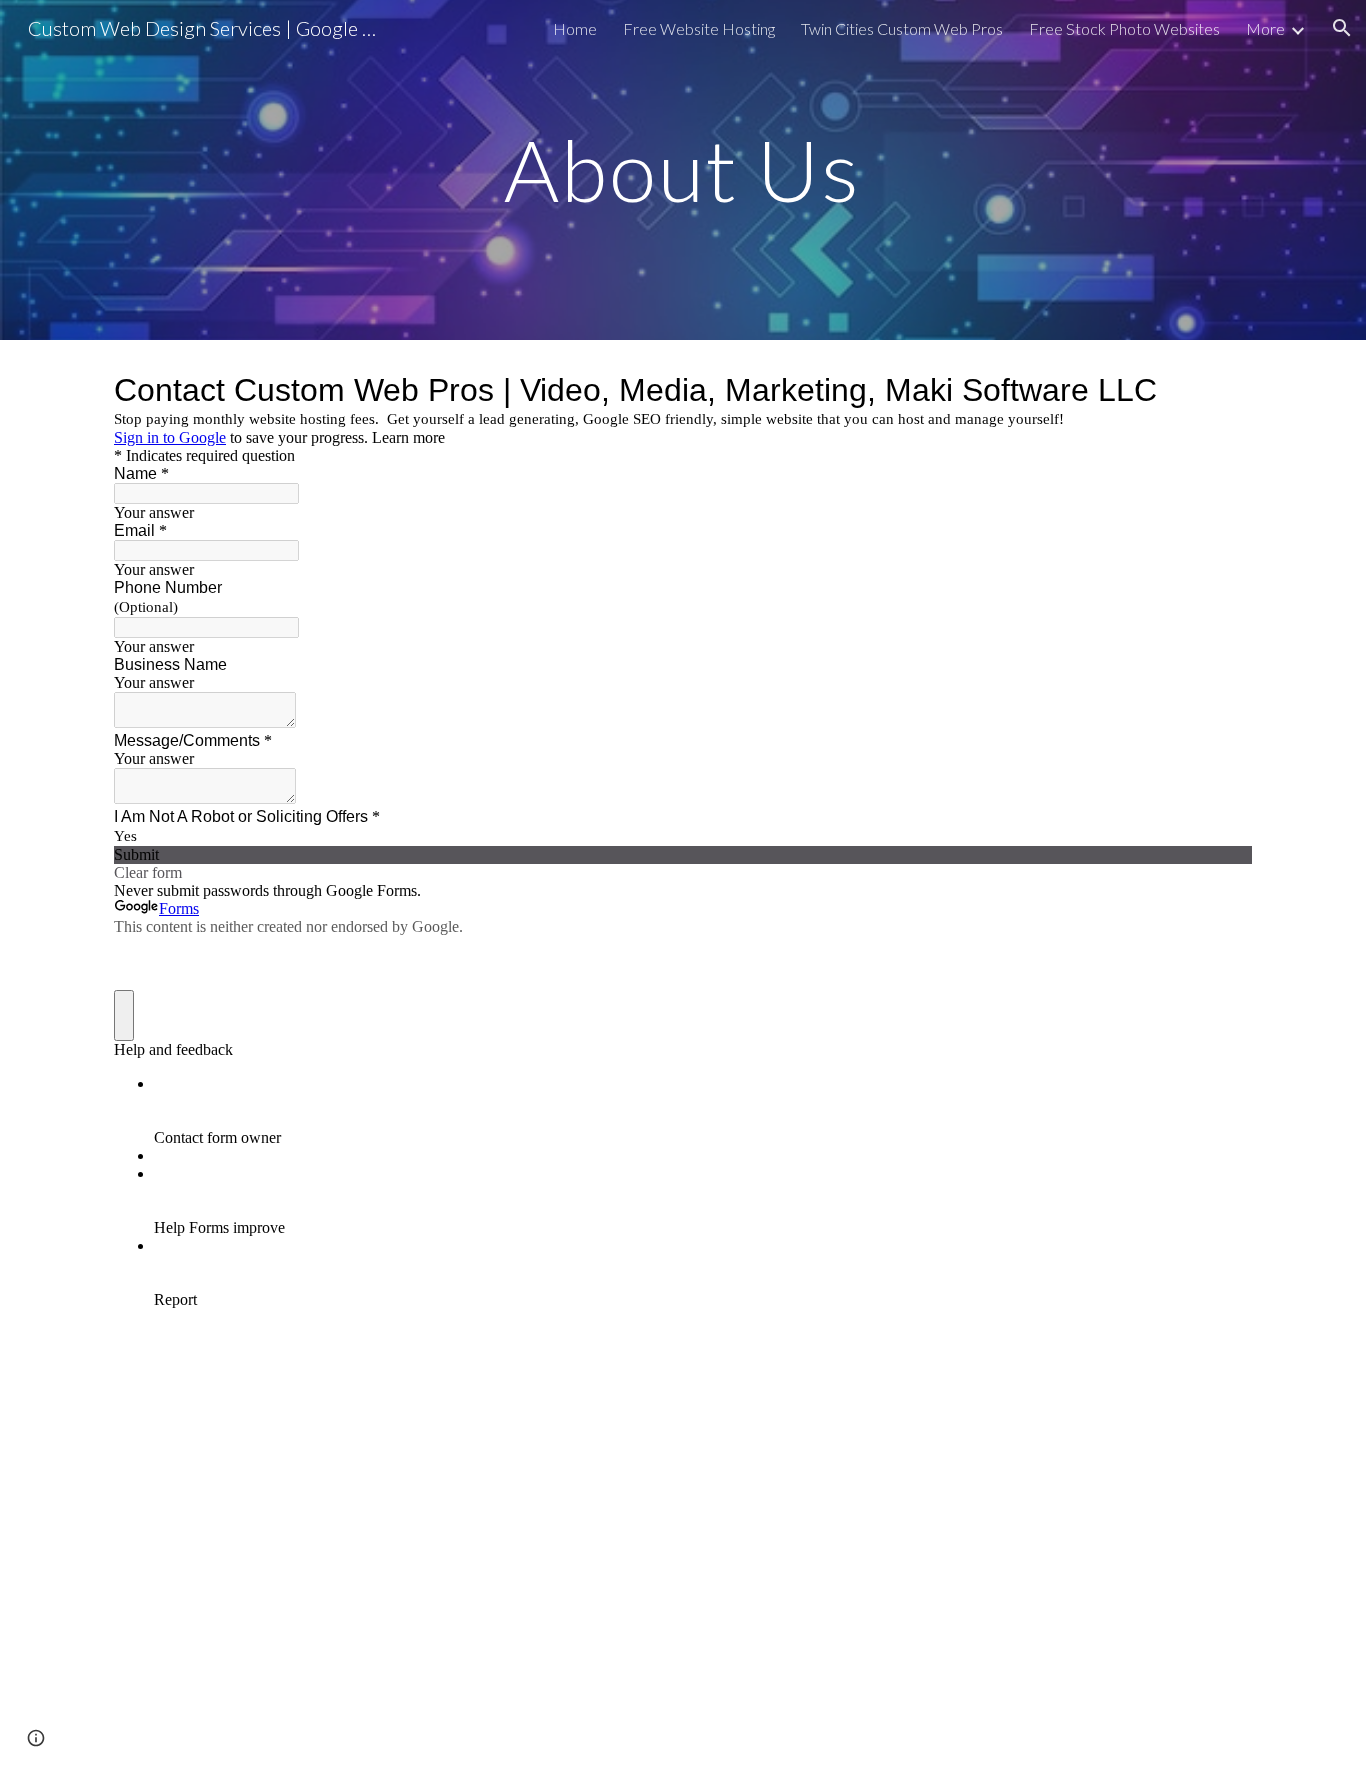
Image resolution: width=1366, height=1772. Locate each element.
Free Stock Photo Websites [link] (1124, 28)
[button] (1342, 28)
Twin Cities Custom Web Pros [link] (902, 28)
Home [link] (575, 28)
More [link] (1265, 28)
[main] (683, 169)
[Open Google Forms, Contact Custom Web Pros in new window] (1222, 390)
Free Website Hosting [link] (699, 28)
